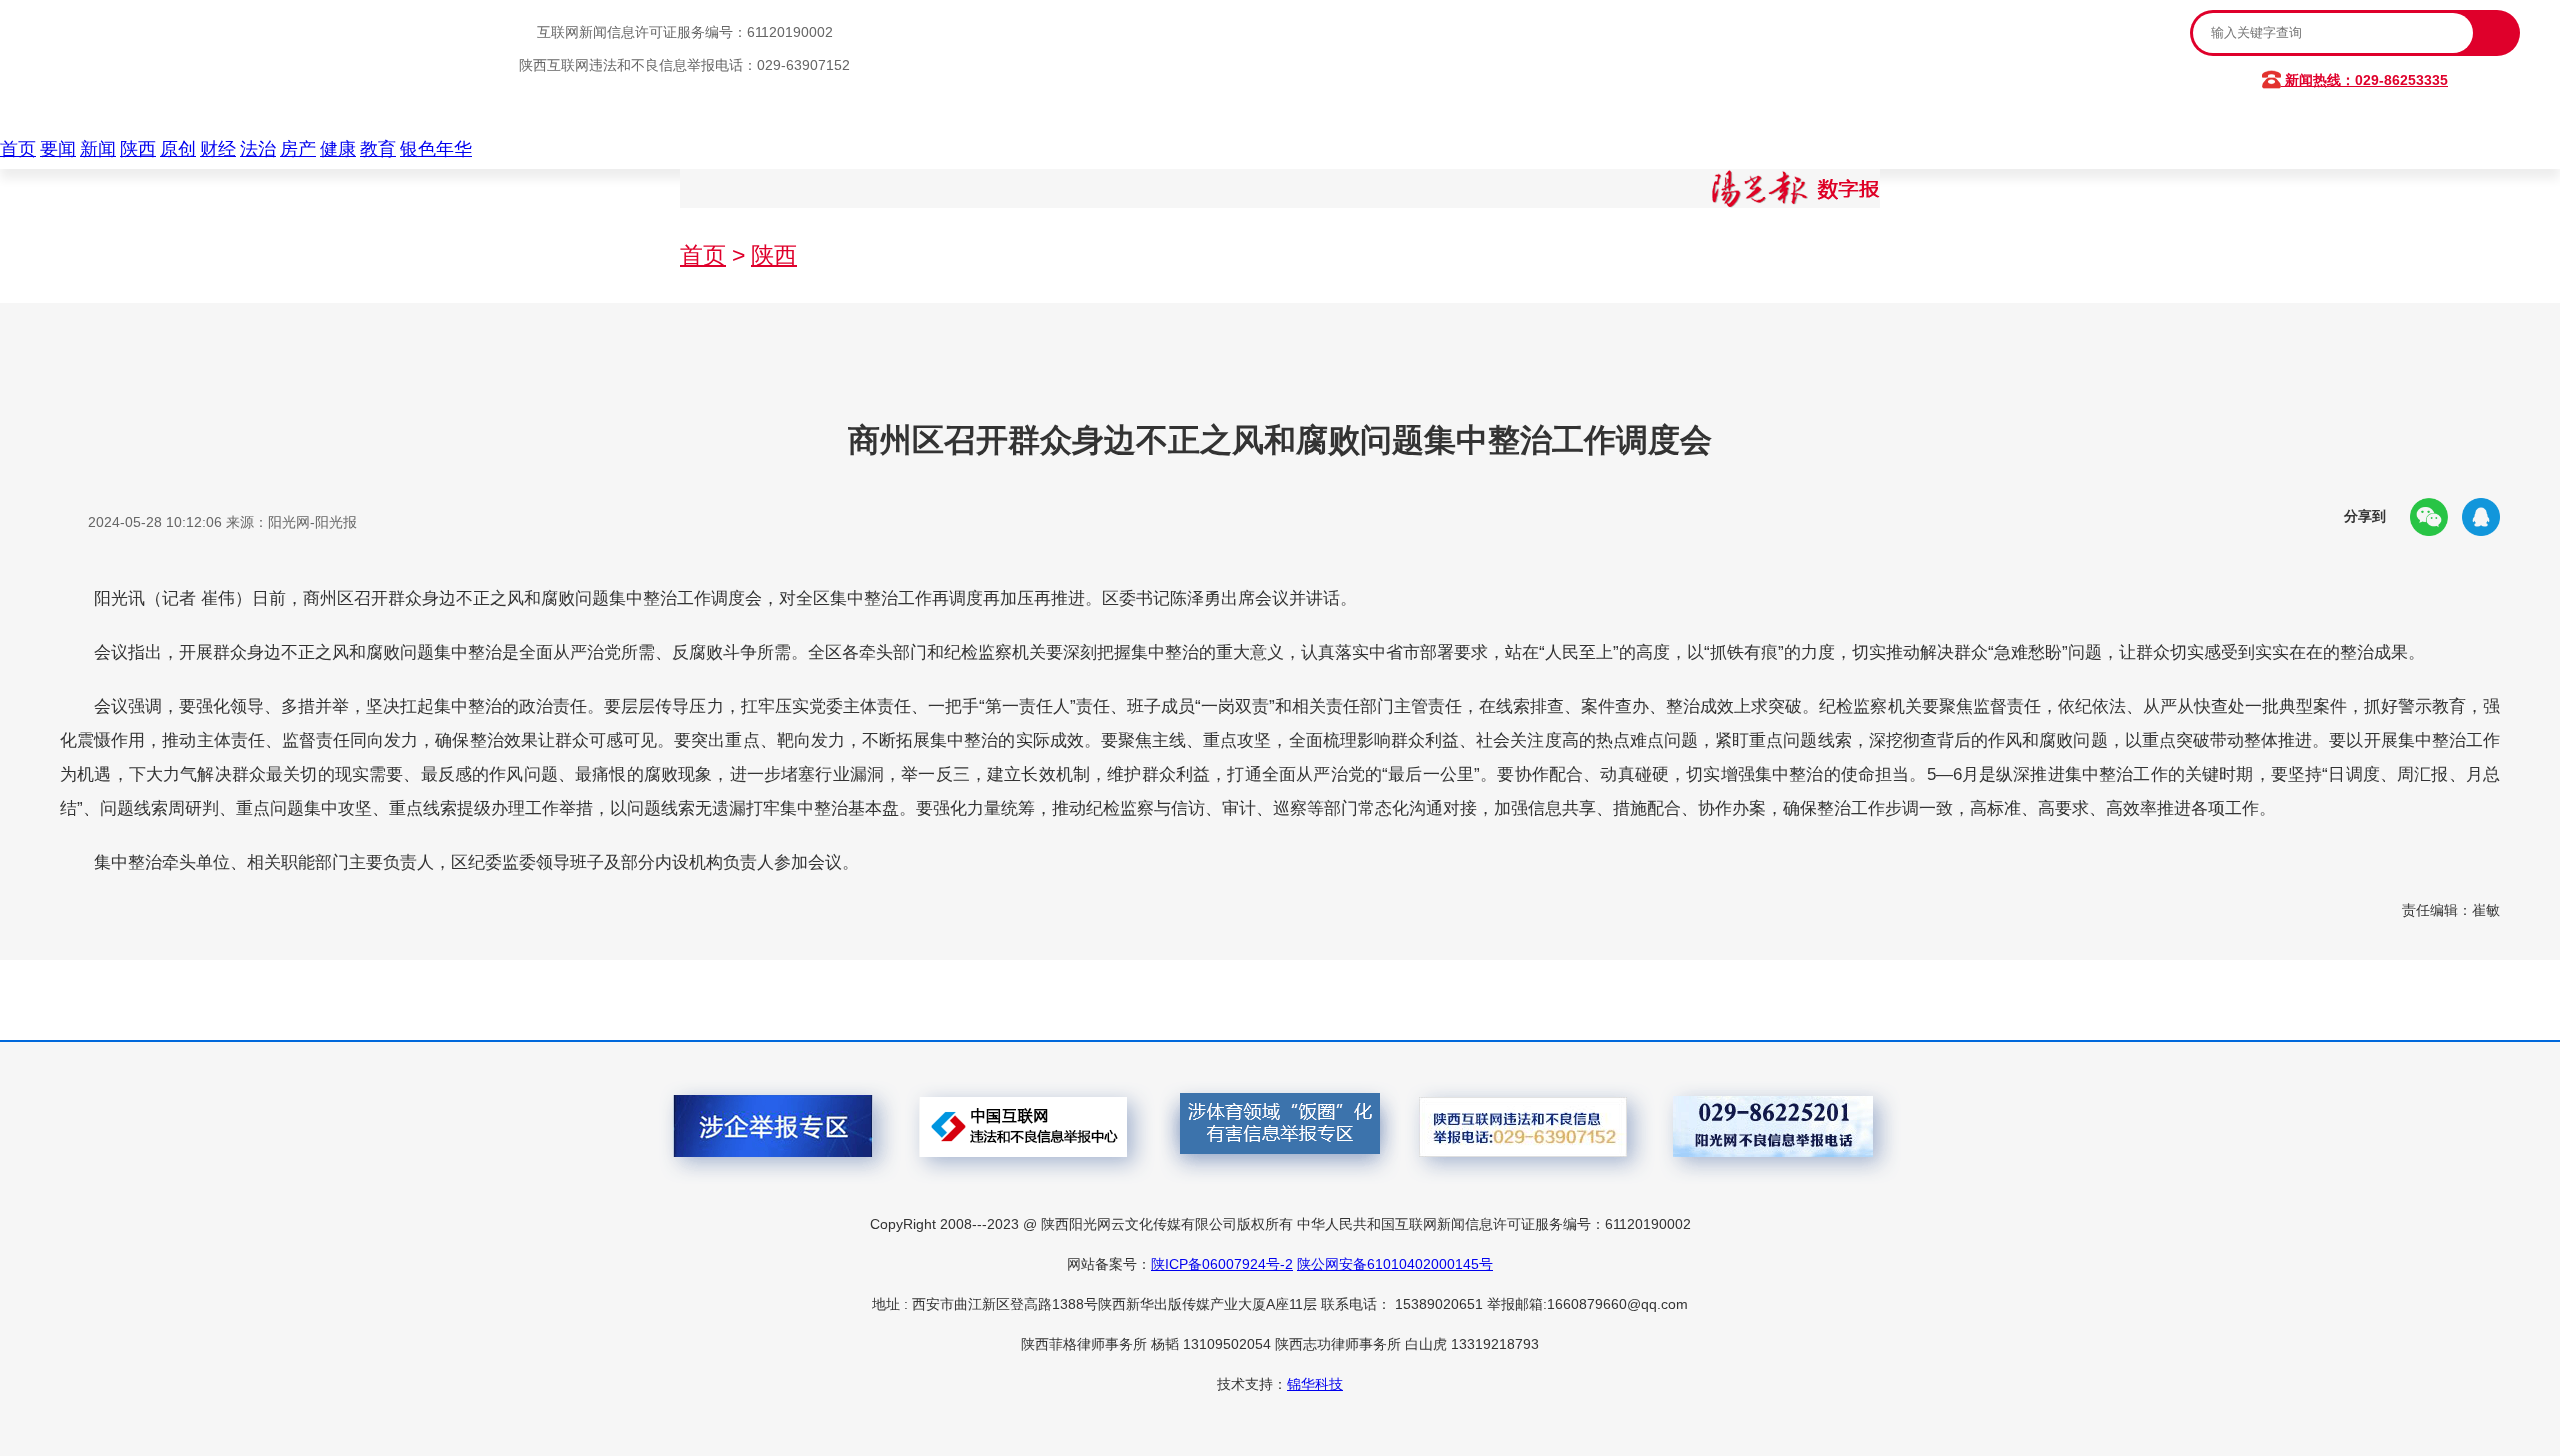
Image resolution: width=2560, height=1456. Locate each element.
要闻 (58, 149)
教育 (378, 149)
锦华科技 (1315, 1384)
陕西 (138, 149)
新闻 (98, 149)
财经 (218, 149)
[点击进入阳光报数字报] (1796, 202)
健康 (338, 149)
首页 (18, 149)
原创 (178, 149)
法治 (258, 149)
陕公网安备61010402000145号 (1395, 1264)
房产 (298, 149)
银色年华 (436, 149)
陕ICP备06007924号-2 (1222, 1264)
